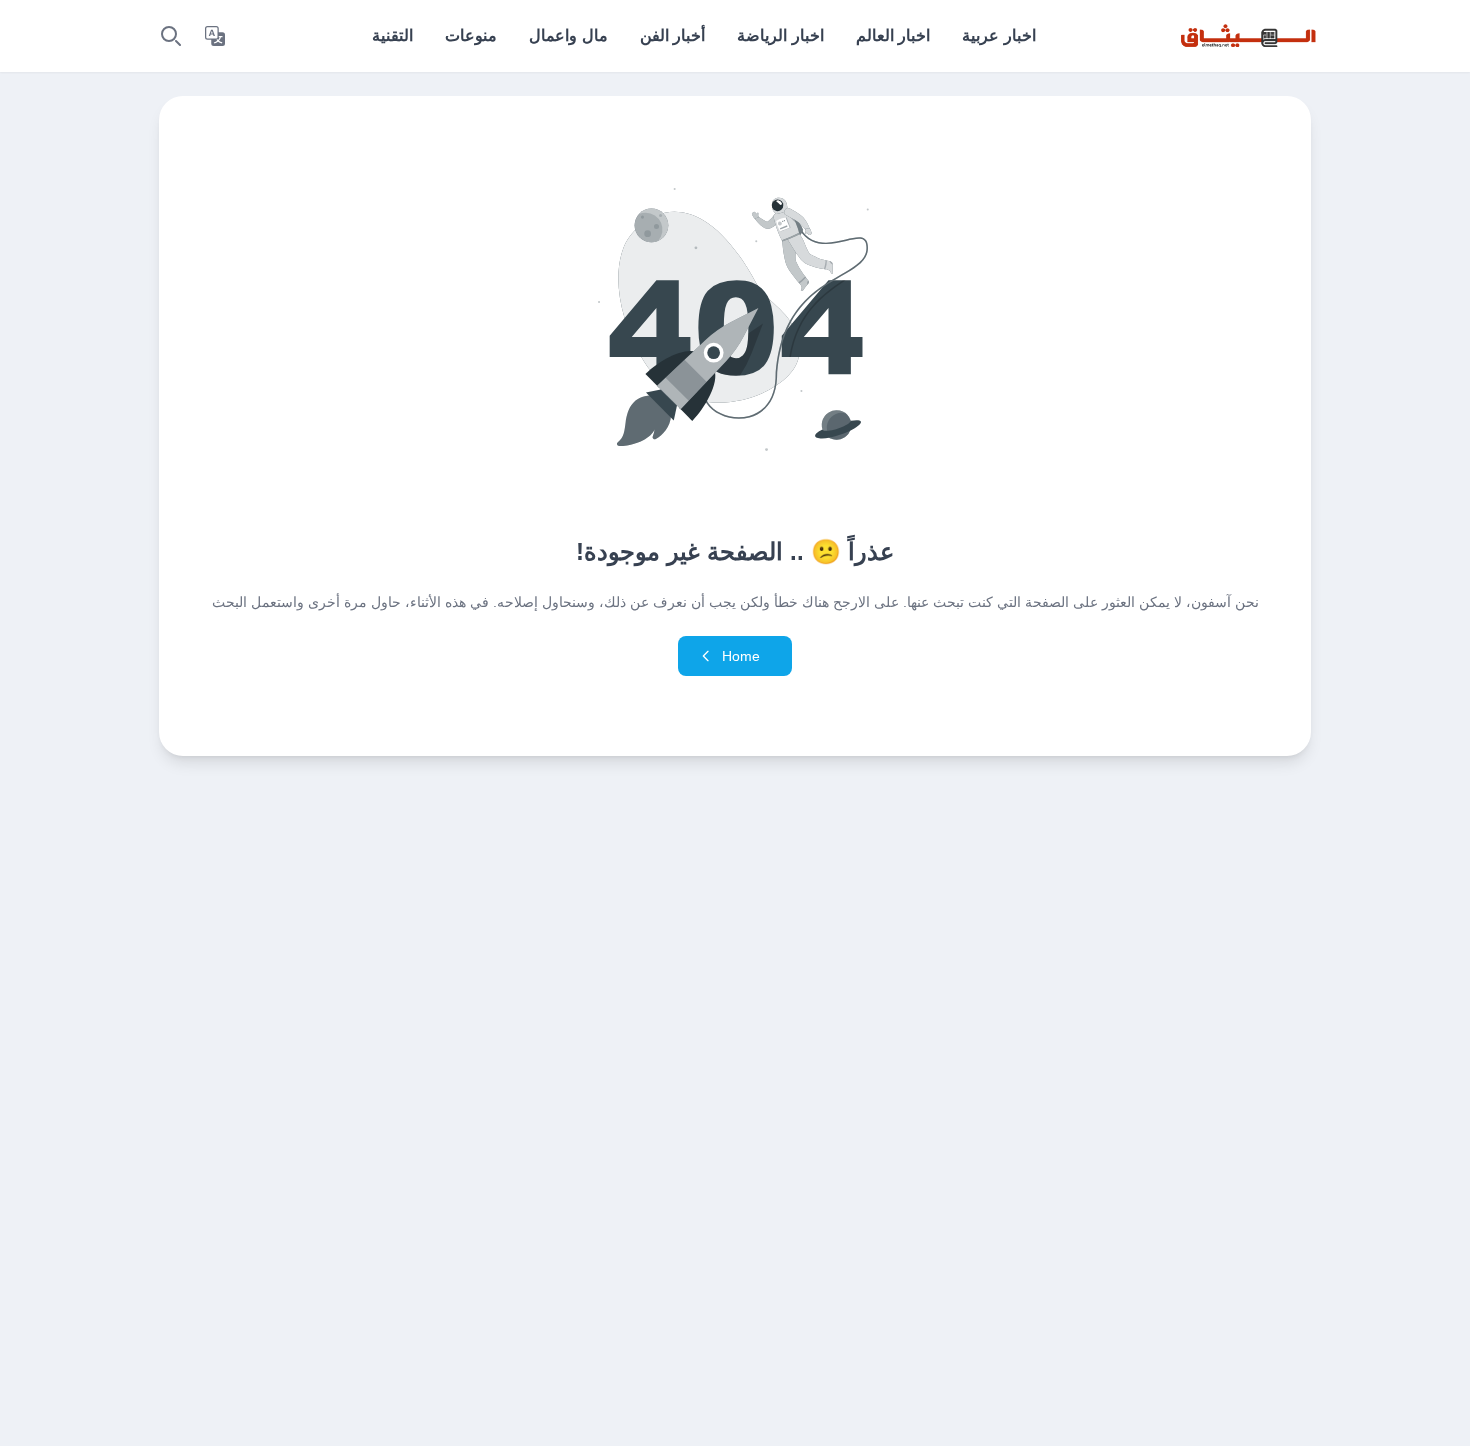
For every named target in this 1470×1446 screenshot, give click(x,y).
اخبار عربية (998, 35)
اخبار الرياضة (780, 35)
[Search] (171, 36)
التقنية (392, 35)
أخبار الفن (672, 35)
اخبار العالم (893, 35)
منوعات (471, 35)
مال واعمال (568, 35)
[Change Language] (215, 36)
